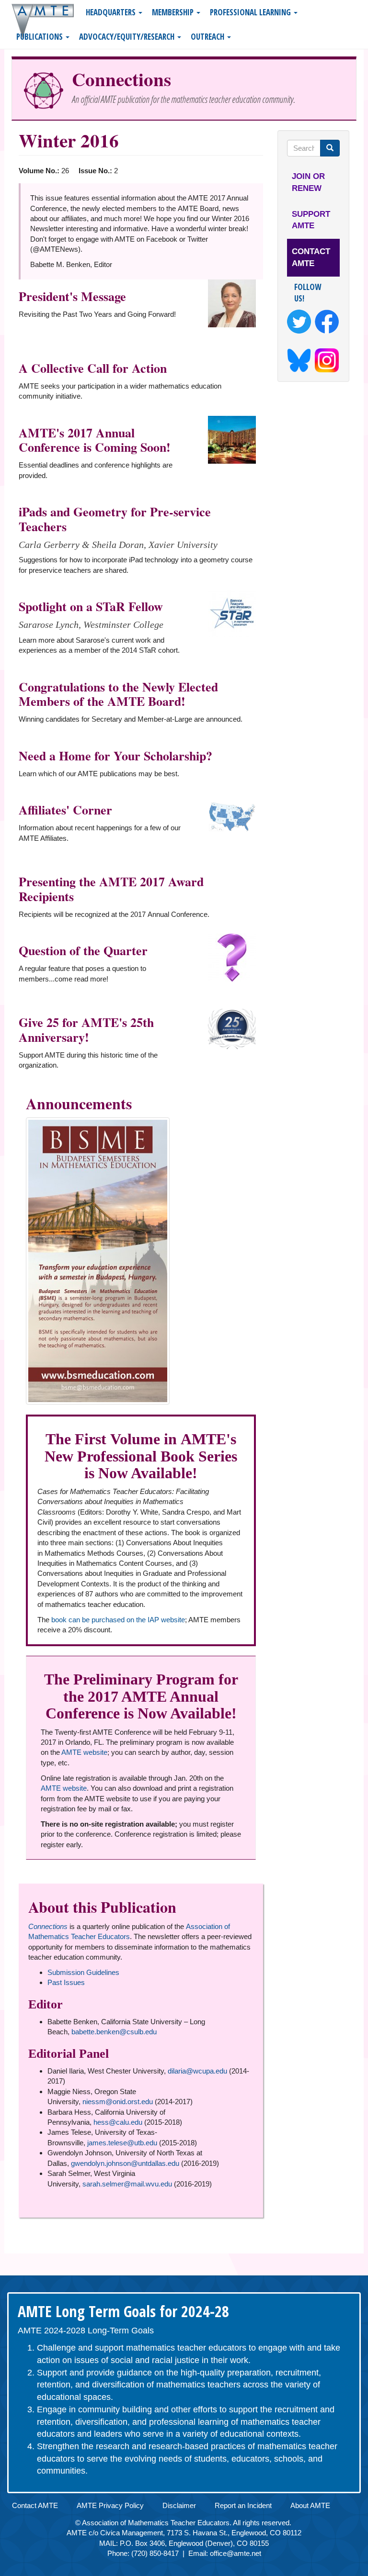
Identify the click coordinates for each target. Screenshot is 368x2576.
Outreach (208, 37)
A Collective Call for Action (93, 368)
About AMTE (310, 2505)
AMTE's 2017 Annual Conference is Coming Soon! (95, 440)
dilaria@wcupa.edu (197, 2071)
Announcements (79, 1103)
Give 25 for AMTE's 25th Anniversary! (86, 1030)
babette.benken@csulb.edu (114, 2032)
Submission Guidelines (83, 1972)
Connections (121, 79)
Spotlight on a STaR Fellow (91, 606)
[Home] (46, 21)
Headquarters (112, 12)
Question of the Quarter (83, 950)
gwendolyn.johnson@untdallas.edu (125, 2163)
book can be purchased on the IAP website (118, 1620)
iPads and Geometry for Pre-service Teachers (115, 519)
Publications (40, 37)
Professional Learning (251, 12)
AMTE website (84, 1752)
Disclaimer (179, 2505)
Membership (174, 12)
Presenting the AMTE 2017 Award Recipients (111, 889)
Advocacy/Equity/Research (128, 37)
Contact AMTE (311, 257)
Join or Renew (308, 182)
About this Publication (102, 1907)
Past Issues (66, 1982)
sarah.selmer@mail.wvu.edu (127, 2184)
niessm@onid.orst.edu (118, 2102)
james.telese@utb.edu (122, 2143)
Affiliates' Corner (65, 810)
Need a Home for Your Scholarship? (115, 756)
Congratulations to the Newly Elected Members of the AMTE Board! (118, 694)
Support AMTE (311, 220)
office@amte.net (236, 2553)
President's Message (72, 296)
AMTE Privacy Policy (110, 2505)
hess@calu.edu (118, 2122)
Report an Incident (243, 2505)
